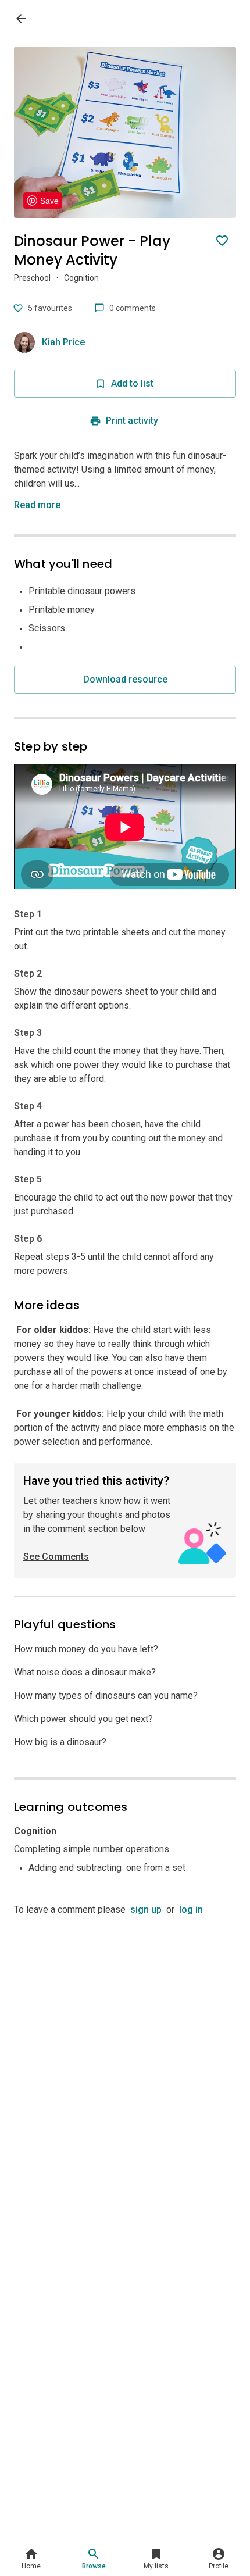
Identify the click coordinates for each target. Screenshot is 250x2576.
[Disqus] (125, 2062)
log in (191, 1909)
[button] (40, 505)
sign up (146, 1909)
